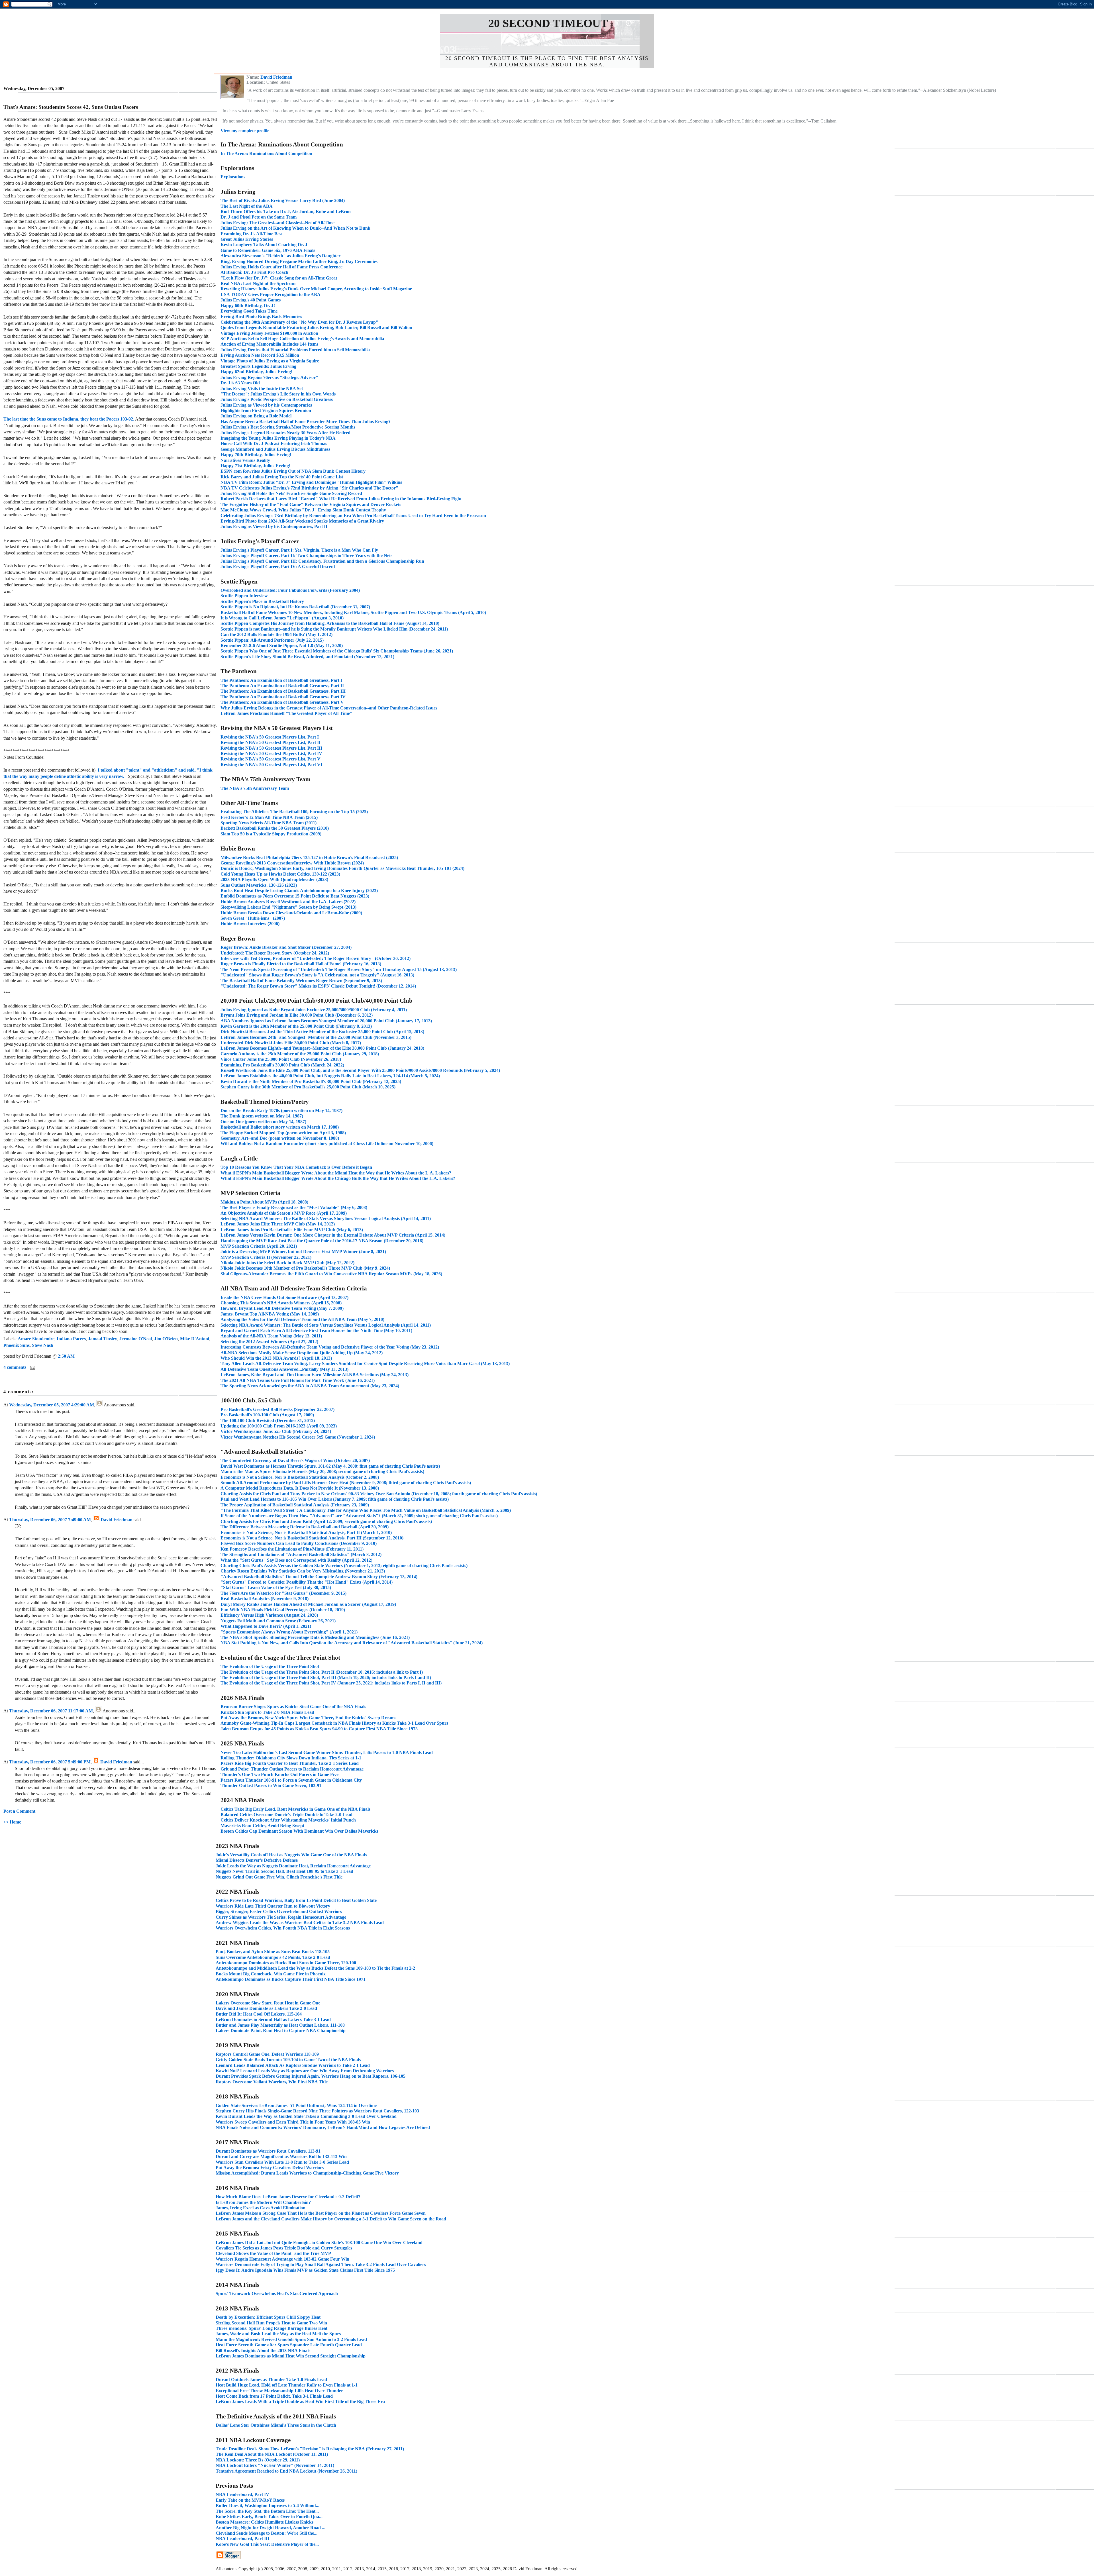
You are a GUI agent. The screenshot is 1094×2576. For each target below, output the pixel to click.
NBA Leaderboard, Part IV (242, 2494)
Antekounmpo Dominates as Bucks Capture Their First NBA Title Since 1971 (291, 1979)
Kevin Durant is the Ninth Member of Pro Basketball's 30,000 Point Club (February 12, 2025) (311, 1081)
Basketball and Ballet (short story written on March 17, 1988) (280, 1127)
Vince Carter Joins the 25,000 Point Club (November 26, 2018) (281, 1059)
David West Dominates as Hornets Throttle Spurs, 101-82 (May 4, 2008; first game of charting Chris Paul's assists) (330, 1466)
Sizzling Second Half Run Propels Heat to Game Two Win (271, 2323)
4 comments (15, 1367)
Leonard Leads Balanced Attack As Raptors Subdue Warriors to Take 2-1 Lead (293, 2065)
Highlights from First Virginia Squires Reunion (266, 410)
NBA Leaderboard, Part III (242, 2539)
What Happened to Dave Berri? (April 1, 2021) (266, 1626)
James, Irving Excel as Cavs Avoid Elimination (261, 2208)
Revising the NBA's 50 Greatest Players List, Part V (271, 759)
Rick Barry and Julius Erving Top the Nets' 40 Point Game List (282, 477)
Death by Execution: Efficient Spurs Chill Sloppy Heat (268, 2317)
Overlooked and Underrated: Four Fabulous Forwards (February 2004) (290, 590)
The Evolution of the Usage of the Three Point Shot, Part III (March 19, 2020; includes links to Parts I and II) (326, 1677)
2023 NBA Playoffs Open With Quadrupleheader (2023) (274, 879)
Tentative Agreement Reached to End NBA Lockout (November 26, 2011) (286, 2471)
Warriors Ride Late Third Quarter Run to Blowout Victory (273, 1906)
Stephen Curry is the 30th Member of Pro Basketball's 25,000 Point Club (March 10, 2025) (308, 1087)
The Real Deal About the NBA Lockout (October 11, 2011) (272, 2454)
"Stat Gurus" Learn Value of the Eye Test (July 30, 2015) (276, 1587)
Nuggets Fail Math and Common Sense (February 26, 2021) (278, 1621)
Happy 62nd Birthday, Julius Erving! (256, 372)
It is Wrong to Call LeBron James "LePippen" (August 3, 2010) (282, 618)
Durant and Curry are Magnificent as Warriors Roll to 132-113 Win (281, 2156)
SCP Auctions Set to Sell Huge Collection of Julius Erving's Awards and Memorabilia (302, 339)
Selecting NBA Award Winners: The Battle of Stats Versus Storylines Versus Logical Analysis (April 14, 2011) (326, 1218)
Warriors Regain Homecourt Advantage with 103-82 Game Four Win (282, 2259)
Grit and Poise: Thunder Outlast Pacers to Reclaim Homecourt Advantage (292, 1769)
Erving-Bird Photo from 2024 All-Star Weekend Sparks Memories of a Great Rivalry (302, 521)
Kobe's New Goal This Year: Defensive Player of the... (267, 2544)
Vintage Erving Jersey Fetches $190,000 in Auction (269, 333)
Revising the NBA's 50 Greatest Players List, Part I (270, 737)
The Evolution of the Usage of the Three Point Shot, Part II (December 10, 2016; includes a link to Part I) (322, 1672)
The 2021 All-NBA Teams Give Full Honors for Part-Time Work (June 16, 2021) (298, 1380)
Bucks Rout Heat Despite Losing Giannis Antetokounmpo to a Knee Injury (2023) (299, 891)
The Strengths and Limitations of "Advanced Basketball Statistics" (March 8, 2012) (301, 1554)
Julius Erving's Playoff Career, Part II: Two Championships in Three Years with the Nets (306, 555)
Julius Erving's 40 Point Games (251, 300)
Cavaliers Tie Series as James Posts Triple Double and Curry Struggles (284, 2248)
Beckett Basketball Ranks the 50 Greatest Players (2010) (275, 828)
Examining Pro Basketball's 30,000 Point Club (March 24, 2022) (282, 1065)
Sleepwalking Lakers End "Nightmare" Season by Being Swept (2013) (288, 907)
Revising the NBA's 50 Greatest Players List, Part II (271, 742)
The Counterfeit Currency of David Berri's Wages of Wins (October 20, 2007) (295, 1460)
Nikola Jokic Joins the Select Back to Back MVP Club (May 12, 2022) (287, 1263)
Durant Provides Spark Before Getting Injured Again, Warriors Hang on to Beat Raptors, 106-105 (311, 2076)
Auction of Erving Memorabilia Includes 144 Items (269, 344)
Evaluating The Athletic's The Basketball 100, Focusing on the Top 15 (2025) (294, 812)
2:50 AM (66, 1356)
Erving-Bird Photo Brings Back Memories (261, 316)
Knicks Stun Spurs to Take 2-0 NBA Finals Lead (267, 1712)
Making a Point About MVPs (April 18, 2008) (264, 1202)
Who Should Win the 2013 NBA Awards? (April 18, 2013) (276, 1358)
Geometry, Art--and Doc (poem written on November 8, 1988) (280, 1138)
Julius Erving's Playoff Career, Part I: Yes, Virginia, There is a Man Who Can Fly (299, 550)
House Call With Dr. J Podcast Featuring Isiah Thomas (274, 443)
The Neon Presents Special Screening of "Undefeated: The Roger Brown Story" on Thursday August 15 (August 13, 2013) (339, 969)
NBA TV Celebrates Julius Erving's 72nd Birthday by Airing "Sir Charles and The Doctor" (309, 488)
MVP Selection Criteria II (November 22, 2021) (266, 1257)
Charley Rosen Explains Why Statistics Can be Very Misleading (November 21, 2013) (303, 1571)
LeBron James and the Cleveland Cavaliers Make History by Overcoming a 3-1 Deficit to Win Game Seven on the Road (331, 2219)
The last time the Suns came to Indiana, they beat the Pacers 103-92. (69, 419)
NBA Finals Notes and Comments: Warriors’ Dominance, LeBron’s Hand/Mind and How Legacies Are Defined (323, 2127)
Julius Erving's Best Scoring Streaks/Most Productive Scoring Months (288, 427)
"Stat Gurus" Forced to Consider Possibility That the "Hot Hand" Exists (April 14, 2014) (307, 1582)
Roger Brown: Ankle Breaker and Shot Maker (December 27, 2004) (286, 947)
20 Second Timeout (548, 23)
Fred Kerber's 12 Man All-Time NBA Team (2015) (269, 817)
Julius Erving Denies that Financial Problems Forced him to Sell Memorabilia (295, 350)
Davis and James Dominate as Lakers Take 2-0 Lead (266, 2008)
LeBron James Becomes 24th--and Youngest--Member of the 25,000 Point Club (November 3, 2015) (316, 1037)
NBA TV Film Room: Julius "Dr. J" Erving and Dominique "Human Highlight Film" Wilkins (311, 482)
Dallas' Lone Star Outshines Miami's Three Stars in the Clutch (276, 2425)
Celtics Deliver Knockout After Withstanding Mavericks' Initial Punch (288, 1820)
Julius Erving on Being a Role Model (256, 416)
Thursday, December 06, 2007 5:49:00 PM (50, 1762)
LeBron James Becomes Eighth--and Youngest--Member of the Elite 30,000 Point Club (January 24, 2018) (322, 1048)
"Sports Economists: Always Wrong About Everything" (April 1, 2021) (289, 1632)
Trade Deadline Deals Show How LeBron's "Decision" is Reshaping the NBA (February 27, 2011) (310, 2449)
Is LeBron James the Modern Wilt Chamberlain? (263, 2202)
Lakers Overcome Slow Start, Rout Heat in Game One (268, 2003)
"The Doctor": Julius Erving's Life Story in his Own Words (278, 394)
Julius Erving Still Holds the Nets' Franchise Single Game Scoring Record (291, 493)
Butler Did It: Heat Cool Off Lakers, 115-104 (259, 2014)
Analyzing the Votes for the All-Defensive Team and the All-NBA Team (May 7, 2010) (302, 1319)
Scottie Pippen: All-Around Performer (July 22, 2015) (272, 640)
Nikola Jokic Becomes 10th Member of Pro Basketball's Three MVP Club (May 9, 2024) (305, 1268)
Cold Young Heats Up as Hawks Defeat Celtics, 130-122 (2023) (280, 874)
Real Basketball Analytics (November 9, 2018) (265, 1599)
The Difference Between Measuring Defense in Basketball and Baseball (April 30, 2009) (305, 1527)
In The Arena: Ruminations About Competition (266, 153)
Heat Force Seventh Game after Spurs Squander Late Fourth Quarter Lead (289, 2345)
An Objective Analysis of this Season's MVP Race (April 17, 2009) (284, 1213)
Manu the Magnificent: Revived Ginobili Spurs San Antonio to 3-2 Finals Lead (291, 2339)
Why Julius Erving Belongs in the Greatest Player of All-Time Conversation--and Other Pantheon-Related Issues (329, 708)
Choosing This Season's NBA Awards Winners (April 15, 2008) (281, 1303)
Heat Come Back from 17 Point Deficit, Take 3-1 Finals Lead (274, 2396)
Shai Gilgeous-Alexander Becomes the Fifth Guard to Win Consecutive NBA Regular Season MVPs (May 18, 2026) (331, 1274)
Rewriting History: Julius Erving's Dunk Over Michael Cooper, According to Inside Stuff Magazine (316, 289)
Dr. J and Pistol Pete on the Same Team (259, 217)
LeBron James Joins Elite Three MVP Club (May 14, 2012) (278, 1224)
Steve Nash (43, 1345)
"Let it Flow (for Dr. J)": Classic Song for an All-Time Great (279, 278)
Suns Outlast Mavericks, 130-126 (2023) (259, 885)
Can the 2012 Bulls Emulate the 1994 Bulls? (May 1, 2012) (276, 634)
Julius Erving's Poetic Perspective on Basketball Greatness (277, 399)
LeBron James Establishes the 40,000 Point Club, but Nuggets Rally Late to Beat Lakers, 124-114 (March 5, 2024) (330, 1076)
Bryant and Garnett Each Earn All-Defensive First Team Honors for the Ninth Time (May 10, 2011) (316, 1330)
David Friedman (117, 1520)
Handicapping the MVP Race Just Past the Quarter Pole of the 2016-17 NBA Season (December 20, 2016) (322, 1241)
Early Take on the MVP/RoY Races (250, 2500)
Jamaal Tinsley (103, 1339)
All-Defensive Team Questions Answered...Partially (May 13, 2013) (284, 1369)
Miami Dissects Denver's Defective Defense (257, 1860)
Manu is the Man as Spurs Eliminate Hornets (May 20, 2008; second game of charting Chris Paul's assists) (322, 1471)
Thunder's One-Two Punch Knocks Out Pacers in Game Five (279, 1774)
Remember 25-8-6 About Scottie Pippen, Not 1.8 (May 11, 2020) (282, 645)
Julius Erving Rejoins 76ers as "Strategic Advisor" (269, 377)
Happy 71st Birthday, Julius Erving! (255, 466)
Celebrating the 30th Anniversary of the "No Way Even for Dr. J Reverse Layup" (299, 322)
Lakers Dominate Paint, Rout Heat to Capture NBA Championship (281, 2031)
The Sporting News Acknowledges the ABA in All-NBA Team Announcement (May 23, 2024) (310, 1386)
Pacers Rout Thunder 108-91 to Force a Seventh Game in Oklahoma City (291, 1780)
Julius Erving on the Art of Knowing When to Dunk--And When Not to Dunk (295, 228)
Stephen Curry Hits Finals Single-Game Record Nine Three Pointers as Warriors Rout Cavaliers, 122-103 (317, 2111)
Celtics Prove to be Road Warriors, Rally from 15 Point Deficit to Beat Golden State (296, 1900)
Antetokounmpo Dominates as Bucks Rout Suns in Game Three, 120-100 (286, 1963)
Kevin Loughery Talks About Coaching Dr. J (264, 245)
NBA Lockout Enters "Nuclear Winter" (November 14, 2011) (275, 2465)
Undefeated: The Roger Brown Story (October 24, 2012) (275, 953)
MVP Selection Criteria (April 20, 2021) (259, 1246)
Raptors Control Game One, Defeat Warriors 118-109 (267, 2054)
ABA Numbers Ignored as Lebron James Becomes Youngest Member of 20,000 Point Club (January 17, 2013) (326, 1021)
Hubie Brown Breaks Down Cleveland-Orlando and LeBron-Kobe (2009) (291, 913)
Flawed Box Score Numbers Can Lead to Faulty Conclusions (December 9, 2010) (299, 1543)
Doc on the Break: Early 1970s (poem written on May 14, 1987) (281, 1110)
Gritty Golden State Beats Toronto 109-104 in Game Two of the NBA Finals (288, 2060)
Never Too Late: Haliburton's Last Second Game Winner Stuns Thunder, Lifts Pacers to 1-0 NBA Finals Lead (327, 1752)
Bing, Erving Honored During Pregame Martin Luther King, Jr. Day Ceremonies (299, 261)
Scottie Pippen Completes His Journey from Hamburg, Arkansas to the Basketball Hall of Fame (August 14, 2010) (330, 623)
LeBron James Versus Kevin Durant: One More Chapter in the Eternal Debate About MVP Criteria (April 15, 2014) (333, 1235)
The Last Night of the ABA (247, 206)
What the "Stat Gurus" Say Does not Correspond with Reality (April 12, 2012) (296, 1560)
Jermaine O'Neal (136, 1339)
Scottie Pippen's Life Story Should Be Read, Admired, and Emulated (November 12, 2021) (307, 657)
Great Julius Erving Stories (247, 239)
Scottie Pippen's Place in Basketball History (262, 601)
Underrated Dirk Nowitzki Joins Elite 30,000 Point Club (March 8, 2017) (291, 1043)
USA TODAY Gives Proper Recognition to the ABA (271, 294)
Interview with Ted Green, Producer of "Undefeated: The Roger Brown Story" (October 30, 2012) (316, 958)
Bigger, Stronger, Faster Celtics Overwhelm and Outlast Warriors (279, 1911)
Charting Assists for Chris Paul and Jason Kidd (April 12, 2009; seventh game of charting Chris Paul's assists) (326, 1521)
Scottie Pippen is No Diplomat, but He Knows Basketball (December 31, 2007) (295, 607)
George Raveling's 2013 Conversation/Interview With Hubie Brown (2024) (292, 863)
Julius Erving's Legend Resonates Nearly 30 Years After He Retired (285, 433)
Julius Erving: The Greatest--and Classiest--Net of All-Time (277, 223)
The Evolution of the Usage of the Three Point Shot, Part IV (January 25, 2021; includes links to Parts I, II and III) (331, 1683)
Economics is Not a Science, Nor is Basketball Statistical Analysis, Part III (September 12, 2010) (312, 1538)
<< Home (12, 1822)
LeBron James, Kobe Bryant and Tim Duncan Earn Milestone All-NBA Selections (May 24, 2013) (315, 1375)
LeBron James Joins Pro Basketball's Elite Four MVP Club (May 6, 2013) (292, 1230)
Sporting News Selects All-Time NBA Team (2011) (269, 823)
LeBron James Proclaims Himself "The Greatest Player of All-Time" (286, 713)
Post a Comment (19, 1811)
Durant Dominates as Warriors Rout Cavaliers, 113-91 (268, 2151)
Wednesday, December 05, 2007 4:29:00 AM (52, 1405)
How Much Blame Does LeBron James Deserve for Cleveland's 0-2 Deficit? (288, 2197)
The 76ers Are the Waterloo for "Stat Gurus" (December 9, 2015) (283, 1593)
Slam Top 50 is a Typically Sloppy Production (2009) (271, 834)
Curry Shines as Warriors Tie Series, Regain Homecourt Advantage (281, 1917)
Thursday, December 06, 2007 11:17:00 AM (51, 1711)
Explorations (233, 177)
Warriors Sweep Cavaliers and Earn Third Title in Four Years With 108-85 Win (293, 2122)
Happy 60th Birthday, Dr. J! (248, 306)
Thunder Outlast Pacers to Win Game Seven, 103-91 (271, 1785)
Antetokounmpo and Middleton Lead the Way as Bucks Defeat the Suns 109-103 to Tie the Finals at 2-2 (315, 1968)
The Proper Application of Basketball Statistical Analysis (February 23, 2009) (295, 1505)
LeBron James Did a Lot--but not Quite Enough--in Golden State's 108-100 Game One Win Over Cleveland (319, 2242)
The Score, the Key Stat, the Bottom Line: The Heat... (267, 2511)
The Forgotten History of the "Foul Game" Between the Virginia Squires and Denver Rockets (311, 504)
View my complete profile (245, 131)
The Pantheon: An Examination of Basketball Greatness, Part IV (283, 697)
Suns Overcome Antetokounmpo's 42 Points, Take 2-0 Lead (273, 1957)
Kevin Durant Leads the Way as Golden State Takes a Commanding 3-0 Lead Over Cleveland (306, 2116)
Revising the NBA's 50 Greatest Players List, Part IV (271, 753)
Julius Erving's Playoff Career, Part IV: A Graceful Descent (278, 567)
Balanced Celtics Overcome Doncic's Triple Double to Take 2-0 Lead (286, 1815)
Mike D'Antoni (195, 1339)
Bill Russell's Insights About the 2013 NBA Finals (263, 2350)
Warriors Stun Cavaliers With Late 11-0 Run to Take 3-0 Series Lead (282, 2162)
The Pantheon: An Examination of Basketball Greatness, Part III (283, 691)
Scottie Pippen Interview (244, 596)
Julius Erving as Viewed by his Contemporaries (266, 405)
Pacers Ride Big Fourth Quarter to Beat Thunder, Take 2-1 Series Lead (290, 1763)
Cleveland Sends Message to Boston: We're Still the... (267, 2533)
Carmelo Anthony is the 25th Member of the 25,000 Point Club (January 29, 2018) (300, 1054)
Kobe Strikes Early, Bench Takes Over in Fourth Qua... (269, 2517)
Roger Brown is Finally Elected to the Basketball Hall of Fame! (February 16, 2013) (301, 964)
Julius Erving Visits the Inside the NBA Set (262, 388)
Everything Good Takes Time (249, 311)
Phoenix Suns (17, 1345)
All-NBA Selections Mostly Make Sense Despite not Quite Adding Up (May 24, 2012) (302, 1353)
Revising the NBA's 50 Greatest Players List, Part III (271, 748)
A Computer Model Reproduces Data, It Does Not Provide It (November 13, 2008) (300, 1488)
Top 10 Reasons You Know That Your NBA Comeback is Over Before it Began (296, 1167)
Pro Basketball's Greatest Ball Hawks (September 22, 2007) (277, 1409)
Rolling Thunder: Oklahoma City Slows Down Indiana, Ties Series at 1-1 (291, 1758)
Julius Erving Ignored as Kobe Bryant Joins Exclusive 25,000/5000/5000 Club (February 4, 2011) (314, 1010)
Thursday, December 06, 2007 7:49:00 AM (50, 1520)
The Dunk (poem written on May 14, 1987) (262, 1116)
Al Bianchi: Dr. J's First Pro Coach (254, 272)
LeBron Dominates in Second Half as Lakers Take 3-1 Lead (273, 2019)
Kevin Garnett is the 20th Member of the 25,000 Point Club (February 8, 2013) (296, 1026)
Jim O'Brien (166, 1339)
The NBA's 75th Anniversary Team (255, 788)
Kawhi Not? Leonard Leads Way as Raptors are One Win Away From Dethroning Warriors (305, 2071)
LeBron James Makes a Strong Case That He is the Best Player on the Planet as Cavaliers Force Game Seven (321, 2213)
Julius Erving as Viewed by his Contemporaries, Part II (274, 526)
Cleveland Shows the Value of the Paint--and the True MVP (273, 2253)
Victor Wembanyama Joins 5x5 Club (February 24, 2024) (276, 1431)
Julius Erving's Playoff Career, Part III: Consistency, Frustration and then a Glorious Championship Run (322, 561)
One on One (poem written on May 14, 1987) (263, 1122)
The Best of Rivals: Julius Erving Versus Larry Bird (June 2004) (283, 200)
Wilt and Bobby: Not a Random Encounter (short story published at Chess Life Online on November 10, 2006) (327, 1144)
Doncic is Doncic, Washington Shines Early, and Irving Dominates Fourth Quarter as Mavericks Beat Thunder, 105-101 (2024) (342, 868)
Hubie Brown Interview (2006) (250, 924)
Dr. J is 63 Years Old (240, 383)
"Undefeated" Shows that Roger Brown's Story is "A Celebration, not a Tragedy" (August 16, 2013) (317, 975)
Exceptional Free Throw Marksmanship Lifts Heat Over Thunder (279, 2391)
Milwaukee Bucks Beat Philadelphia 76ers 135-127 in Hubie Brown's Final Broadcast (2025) (309, 857)
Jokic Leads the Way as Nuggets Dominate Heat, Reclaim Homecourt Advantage (293, 1866)
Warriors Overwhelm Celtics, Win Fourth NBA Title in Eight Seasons (283, 1928)
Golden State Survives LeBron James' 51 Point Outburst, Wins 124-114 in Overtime (296, 2105)
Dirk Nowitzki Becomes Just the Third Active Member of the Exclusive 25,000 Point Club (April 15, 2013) (322, 1032)
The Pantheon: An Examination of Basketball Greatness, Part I (281, 680)
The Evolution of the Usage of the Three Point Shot (270, 1666)
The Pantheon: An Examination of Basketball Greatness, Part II (282, 686)
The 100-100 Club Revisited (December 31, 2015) (268, 1420)
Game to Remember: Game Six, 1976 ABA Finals (268, 250)
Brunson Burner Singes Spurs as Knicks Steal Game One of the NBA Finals (293, 1707)
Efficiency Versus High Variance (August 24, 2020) (269, 1615)
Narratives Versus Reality (245, 460)
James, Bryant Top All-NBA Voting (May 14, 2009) (270, 1314)
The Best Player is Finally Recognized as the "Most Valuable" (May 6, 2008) (294, 1207)
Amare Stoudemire (36, 1339)
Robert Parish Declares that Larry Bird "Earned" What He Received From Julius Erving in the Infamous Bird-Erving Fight (341, 499)
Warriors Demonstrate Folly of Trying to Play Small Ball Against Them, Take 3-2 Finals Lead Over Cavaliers (321, 2264)
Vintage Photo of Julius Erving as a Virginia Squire (270, 361)
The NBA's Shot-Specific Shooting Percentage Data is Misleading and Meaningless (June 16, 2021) (315, 1637)
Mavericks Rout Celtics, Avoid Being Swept (262, 1826)
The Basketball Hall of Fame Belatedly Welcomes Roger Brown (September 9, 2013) (301, 981)
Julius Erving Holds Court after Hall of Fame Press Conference (281, 267)
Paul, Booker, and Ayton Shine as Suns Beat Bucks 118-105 (273, 1952)
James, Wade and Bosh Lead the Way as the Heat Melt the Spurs (278, 2334)
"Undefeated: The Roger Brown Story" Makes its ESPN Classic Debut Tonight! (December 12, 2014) (318, 986)
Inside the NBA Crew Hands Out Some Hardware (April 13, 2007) (284, 1297)
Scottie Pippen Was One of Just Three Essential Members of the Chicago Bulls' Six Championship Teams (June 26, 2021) (337, 651)
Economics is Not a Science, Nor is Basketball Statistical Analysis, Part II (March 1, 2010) (306, 1532)
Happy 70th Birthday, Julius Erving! (256, 455)
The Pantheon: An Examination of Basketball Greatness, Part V (282, 702)
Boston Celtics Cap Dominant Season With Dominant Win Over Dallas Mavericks (299, 1831)
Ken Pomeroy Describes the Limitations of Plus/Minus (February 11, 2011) (292, 1549)
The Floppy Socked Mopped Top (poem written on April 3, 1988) (283, 1133)
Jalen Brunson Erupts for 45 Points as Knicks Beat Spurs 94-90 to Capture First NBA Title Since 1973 (319, 1729)
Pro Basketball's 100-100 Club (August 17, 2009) (267, 1415)
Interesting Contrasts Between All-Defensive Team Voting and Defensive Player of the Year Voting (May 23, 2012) (330, 1347)
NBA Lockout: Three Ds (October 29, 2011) (258, 2460)
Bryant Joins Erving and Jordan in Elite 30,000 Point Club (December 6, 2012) (297, 1015)
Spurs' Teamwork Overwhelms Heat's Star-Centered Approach (277, 2293)
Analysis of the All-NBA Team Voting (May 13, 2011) (271, 1336)
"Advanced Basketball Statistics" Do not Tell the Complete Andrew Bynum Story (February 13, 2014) (319, 1577)
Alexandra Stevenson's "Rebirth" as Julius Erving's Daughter (280, 256)
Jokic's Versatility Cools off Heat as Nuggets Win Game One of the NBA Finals (291, 1855)
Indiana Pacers (71, 1339)
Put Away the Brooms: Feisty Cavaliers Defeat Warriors (270, 2168)
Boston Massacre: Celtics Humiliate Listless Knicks (265, 2522)
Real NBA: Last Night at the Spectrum (258, 283)
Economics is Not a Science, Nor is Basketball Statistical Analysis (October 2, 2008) (300, 1477)
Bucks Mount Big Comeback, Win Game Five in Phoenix (271, 1974)
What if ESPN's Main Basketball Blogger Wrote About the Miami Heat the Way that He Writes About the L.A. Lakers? (336, 1173)
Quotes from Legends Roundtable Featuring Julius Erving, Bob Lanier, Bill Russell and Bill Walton (316, 328)
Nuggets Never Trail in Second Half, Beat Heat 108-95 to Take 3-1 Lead (284, 1871)
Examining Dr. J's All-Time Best (252, 234)
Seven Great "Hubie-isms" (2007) (253, 918)
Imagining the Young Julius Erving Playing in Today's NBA (278, 438)
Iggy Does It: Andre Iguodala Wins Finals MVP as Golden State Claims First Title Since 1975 (305, 2270)
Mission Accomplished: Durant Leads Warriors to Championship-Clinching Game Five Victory (307, 2173)
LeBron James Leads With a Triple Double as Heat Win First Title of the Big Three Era (300, 2401)
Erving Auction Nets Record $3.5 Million (260, 355)
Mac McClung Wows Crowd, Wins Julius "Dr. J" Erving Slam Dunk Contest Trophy (303, 510)
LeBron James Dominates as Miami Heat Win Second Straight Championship (291, 2356)
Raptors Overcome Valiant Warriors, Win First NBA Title (272, 2082)
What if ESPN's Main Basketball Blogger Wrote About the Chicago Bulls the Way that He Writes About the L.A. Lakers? (338, 1178)
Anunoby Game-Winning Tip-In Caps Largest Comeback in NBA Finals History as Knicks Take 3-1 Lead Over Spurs (334, 1723)
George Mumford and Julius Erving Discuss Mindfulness (275, 449)
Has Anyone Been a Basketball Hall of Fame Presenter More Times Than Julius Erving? (306, 422)
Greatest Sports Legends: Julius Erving (258, 366)
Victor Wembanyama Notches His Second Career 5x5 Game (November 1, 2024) (298, 1437)
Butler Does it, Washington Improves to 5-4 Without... (268, 2505)
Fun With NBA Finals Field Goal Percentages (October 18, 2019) (283, 1610)
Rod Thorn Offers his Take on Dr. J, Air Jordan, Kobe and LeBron (286, 212)
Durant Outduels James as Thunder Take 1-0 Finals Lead (271, 2380)
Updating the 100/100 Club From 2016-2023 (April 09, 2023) (279, 1426)
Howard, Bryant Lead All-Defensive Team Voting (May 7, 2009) (282, 1308)
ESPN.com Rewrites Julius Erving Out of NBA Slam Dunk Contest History (293, 471)
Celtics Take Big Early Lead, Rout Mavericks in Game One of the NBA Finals (295, 1809)
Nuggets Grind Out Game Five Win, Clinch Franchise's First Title (279, 1877)
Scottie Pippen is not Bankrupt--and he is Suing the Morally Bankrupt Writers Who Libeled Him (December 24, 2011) (334, 629)
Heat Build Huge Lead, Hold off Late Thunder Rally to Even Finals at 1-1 (287, 2385)
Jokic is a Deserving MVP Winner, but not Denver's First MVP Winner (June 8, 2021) (303, 1252)
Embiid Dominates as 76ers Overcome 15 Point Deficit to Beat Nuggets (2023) (295, 896)
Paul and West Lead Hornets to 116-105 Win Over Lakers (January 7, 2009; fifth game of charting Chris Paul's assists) (335, 1499)
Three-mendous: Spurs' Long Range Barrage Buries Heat (272, 2328)
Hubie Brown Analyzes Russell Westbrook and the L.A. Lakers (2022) (288, 902)
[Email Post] (32, 1367)
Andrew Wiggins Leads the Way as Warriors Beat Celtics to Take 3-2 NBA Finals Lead (300, 1923)
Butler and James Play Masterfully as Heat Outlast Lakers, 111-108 (280, 2025)
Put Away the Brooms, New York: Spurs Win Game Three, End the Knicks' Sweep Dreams (308, 1718)
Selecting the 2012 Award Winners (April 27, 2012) (269, 1342)
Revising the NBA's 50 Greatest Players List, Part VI (271, 765)
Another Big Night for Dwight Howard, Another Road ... (271, 2528)
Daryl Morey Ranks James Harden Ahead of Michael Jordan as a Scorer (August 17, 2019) (308, 1604)
